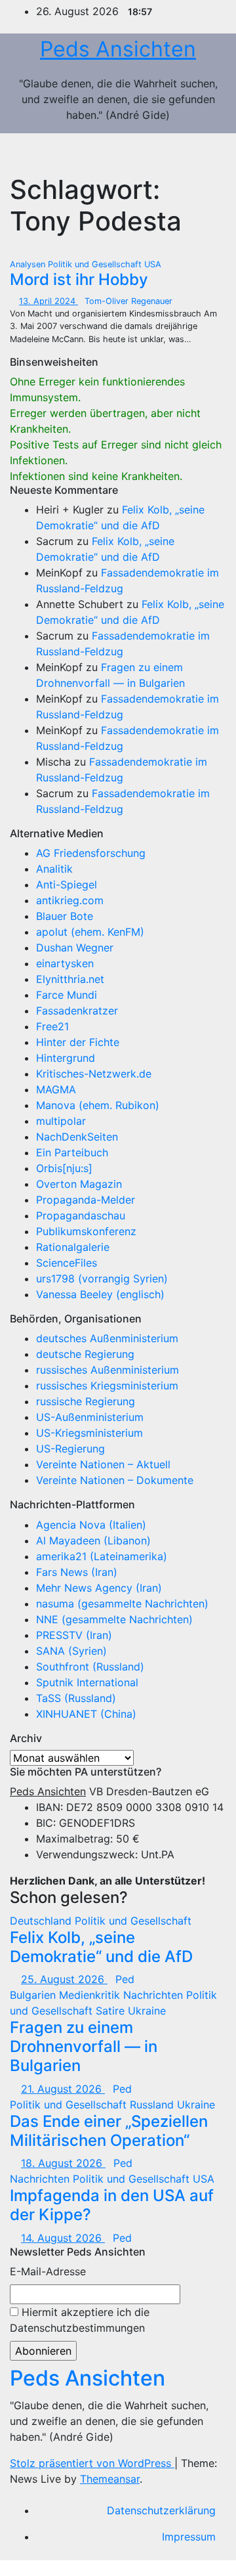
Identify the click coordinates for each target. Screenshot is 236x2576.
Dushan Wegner (75, 948)
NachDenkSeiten (77, 1137)
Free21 (52, 1026)
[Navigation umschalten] (202, 154)
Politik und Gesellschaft (96, 264)
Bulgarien (34, 1995)
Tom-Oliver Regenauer (128, 301)
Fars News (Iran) (77, 1572)
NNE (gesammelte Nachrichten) (114, 1619)
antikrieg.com (70, 900)
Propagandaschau (81, 1215)
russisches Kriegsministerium (107, 1386)
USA (153, 264)
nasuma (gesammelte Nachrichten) (122, 1604)
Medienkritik (91, 1995)
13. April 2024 (49, 301)
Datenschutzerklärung (161, 2510)
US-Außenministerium (90, 1417)
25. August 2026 (64, 1979)
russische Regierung (86, 1401)
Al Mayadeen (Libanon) (93, 1540)
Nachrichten (155, 1995)
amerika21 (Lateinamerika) (102, 1556)
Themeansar (110, 2479)
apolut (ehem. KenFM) (90, 932)
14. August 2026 (63, 2238)
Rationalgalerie (73, 1247)
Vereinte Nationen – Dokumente (115, 1480)
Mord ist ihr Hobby (79, 279)
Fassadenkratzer (77, 1011)
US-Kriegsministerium (89, 1433)
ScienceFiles (67, 1263)
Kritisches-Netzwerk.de (94, 1074)
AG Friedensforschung (91, 853)
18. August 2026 (63, 2163)
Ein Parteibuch (72, 1152)
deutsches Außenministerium (107, 1338)
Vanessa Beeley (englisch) (100, 1294)
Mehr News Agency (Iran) (99, 1588)
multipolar (61, 1121)
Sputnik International (87, 1682)
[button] (174, 154)
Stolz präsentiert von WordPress (92, 2463)
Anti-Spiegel (67, 884)
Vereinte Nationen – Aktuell (103, 1464)
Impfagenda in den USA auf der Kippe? (112, 2205)
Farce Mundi (67, 995)
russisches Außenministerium (108, 1370)
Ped (125, 1979)
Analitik (54, 869)
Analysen (29, 264)
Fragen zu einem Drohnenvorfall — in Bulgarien (84, 2046)
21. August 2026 (63, 2089)
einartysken (65, 963)
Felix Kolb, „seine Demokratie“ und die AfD (101, 1947)
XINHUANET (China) (86, 1714)
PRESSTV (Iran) (74, 1635)
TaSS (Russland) (76, 1698)
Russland (153, 2105)
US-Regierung (70, 1449)
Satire (112, 2011)
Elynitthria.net (70, 979)
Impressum (189, 2537)
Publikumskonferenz (86, 1231)
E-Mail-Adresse (48, 2271)
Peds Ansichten (118, 49)
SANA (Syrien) (71, 1651)
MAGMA (56, 1089)
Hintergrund (66, 1058)
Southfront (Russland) (90, 1667)
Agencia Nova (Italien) (91, 1525)
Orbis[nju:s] (64, 1168)
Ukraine (147, 2011)
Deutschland (42, 1921)
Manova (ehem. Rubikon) (98, 1105)
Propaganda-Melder (86, 1200)
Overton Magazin (79, 1184)
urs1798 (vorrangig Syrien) (102, 1278)
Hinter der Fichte (78, 1042)
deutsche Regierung (85, 1354)
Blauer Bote (65, 916)
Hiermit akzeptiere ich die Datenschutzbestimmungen (80, 2320)
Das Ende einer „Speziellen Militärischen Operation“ (109, 2131)
